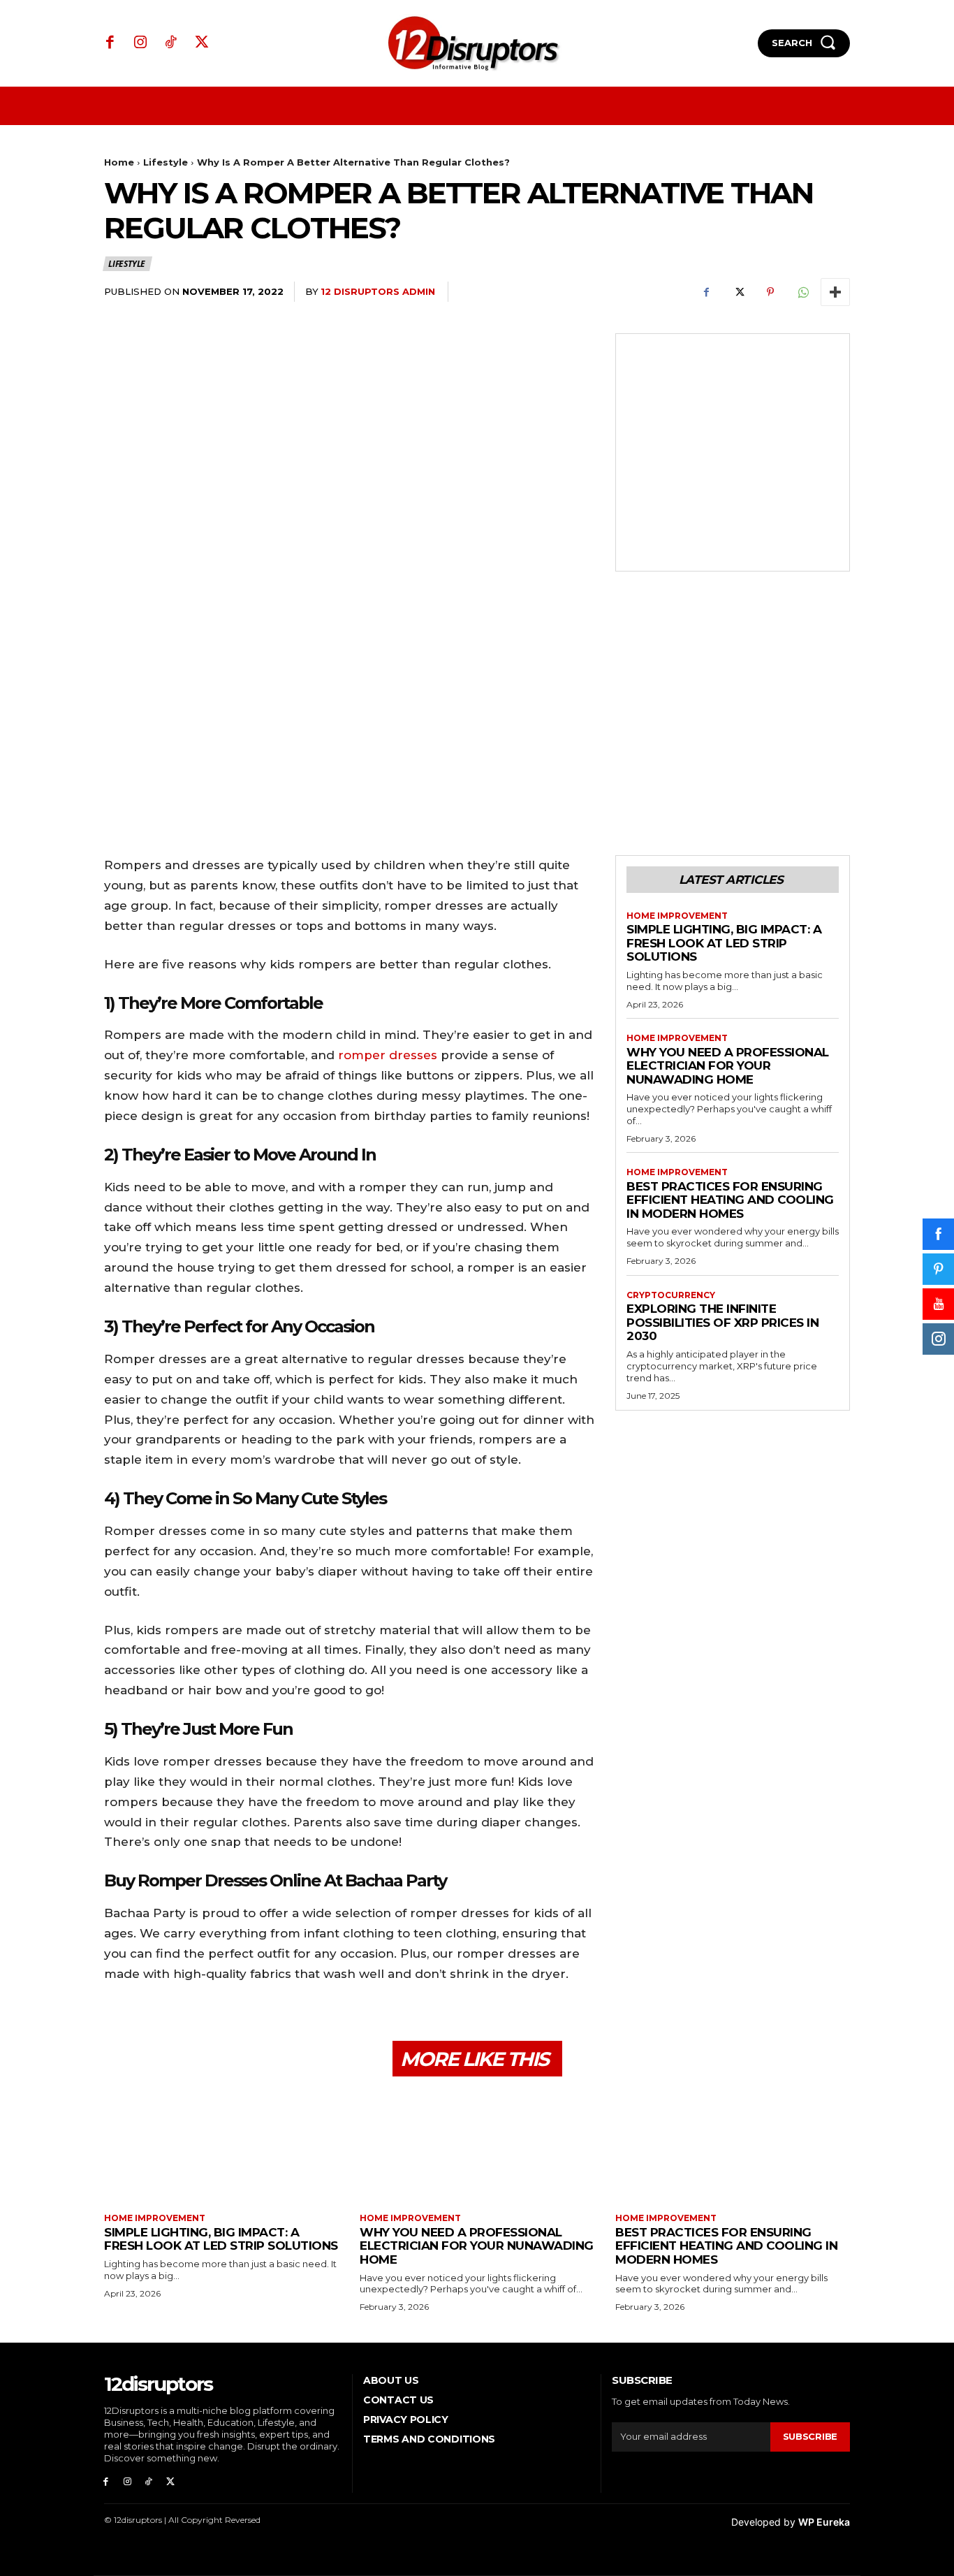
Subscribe (810, 2436)
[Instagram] (141, 43)
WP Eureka (824, 2522)
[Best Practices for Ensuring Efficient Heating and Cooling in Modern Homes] (733, 2147)
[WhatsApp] (802, 292)
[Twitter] (202, 43)
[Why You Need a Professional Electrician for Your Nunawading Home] (477, 2147)
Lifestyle (166, 162)
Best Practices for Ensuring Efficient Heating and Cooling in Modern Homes (730, 1200)
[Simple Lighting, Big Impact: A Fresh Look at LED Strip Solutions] (221, 2147)
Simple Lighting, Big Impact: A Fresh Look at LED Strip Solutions (724, 943)
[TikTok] (171, 43)
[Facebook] (110, 43)
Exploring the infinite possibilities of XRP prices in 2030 (722, 1322)
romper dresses (388, 1055)
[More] (835, 292)
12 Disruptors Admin (378, 291)
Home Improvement (677, 916)
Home (119, 162)
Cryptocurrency (671, 1295)
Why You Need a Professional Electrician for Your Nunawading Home (728, 1066)
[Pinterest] (770, 292)
